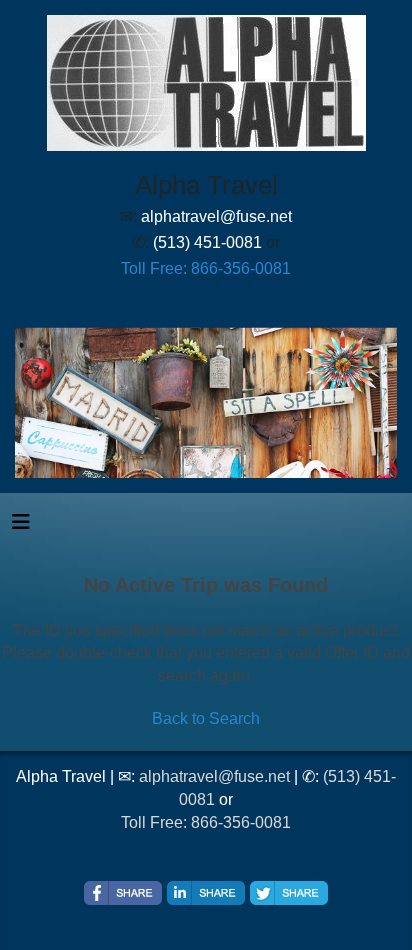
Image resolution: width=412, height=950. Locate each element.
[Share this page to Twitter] (289, 893)
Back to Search (206, 718)
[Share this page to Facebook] (123, 893)
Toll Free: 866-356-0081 (206, 268)
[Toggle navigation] (21, 527)
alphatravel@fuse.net (214, 776)
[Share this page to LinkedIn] (206, 893)
